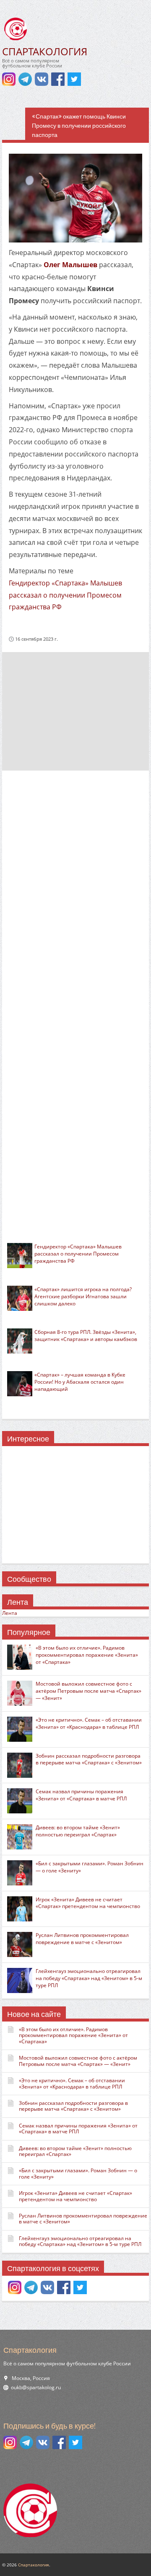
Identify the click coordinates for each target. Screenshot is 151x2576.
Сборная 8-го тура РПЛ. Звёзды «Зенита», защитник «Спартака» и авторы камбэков (86, 1336)
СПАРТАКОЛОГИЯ (45, 51)
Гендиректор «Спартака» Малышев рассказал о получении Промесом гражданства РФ (65, 595)
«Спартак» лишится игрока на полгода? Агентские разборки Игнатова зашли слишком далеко (83, 1296)
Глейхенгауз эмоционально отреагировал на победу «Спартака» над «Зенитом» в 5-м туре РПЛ (89, 1978)
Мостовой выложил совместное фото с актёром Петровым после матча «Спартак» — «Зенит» (89, 1691)
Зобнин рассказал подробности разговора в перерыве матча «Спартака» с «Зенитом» (89, 1759)
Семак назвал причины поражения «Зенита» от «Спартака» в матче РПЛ (81, 1795)
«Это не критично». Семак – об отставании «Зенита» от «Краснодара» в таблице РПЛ (89, 1723)
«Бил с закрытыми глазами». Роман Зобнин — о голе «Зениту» (90, 1867)
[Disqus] (75, 888)
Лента (10, 1613)
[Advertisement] (75, 711)
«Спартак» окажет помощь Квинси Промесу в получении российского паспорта (79, 126)
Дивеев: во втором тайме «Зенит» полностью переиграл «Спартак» (78, 1831)
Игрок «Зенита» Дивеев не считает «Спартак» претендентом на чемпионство (88, 1903)
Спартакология (34, 2565)
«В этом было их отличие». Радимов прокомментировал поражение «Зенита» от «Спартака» (87, 1655)
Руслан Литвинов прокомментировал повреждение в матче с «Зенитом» (82, 1939)
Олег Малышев (70, 265)
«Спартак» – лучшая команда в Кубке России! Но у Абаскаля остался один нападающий (80, 1382)
